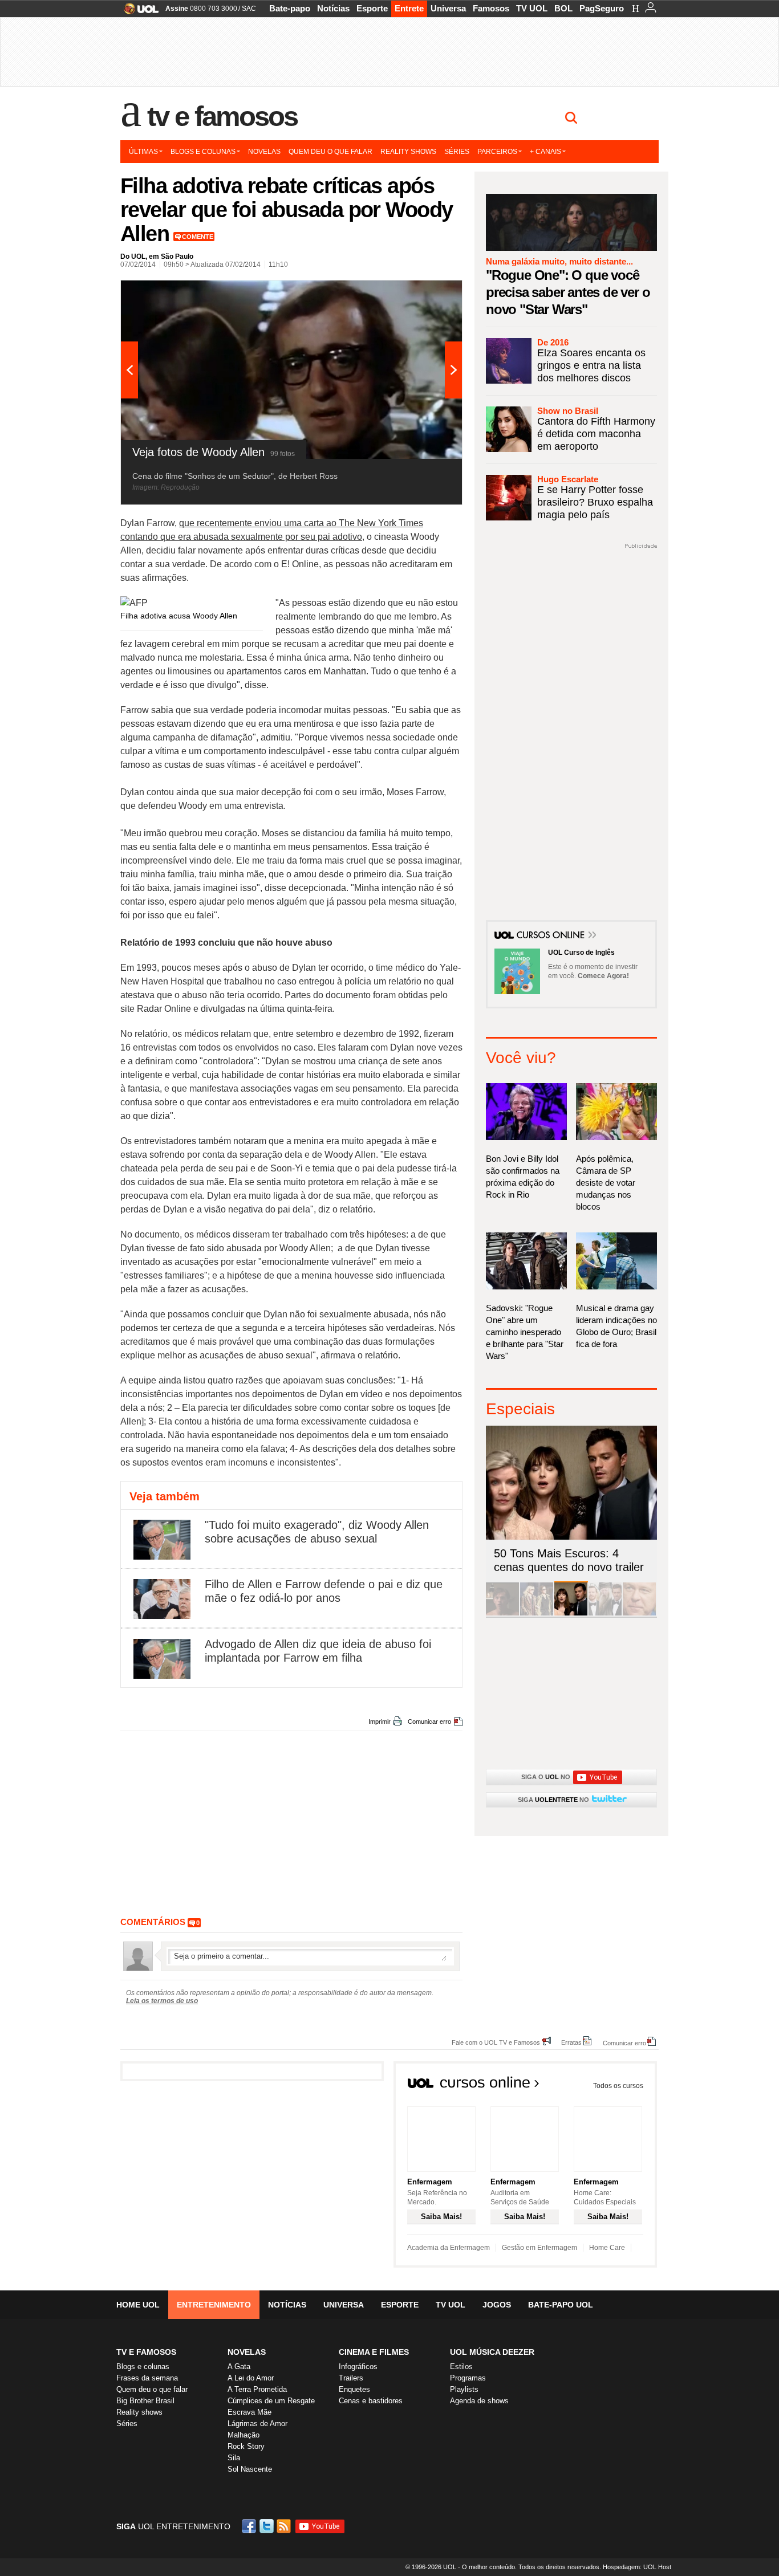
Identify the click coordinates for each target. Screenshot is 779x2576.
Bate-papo (290, 8)
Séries (457, 152)
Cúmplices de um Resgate (271, 2401)
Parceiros (497, 152)
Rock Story (246, 2446)
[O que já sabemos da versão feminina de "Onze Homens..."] (537, 1613)
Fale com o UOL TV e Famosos (496, 2042)
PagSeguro (602, 8)
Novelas (264, 152)
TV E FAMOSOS (146, 2352)
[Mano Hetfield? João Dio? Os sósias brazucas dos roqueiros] (639, 1613)
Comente (198, 237)
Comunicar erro (429, 1722)
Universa (448, 8)
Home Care (607, 2248)
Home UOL (138, 2305)
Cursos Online (551, 936)
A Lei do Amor (251, 2378)
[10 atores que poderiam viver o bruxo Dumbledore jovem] (605, 1613)
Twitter (267, 2526)
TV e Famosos (222, 116)
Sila (234, 2458)
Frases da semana (147, 2378)
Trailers (351, 2378)
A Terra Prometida (257, 2389)
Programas (468, 2378)
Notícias (333, 8)
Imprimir (380, 1722)
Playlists (464, 2389)
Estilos (461, 2367)
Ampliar (425, 295)
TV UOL (532, 8)
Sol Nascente (250, 2469)
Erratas (571, 2042)
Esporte (372, 8)
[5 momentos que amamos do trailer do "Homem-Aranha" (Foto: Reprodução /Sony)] (502, 1613)
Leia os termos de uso (162, 2001)
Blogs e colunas (203, 152)
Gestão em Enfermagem (539, 2248)
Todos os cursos (618, 2086)
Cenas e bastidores (371, 2401)
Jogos (497, 2305)
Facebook (250, 2526)
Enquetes (354, 2389)
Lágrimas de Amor (257, 2424)
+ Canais (545, 152)
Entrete (409, 8)
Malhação (244, 2435)
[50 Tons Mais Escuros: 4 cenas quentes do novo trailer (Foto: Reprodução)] (571, 1613)
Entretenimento (214, 2305)
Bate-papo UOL (561, 2305)
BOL (563, 8)
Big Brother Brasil (145, 2401)
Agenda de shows (479, 2401)
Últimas (143, 152)
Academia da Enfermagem (449, 2248)
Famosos (491, 8)
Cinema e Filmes (374, 2352)
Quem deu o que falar (330, 152)
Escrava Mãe (249, 2412)
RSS (285, 2526)
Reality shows (408, 152)
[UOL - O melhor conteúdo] (138, 12)
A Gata (239, 2367)
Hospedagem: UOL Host (637, 2567)
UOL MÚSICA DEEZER (492, 2352)
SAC (249, 9)
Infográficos (358, 2367)
